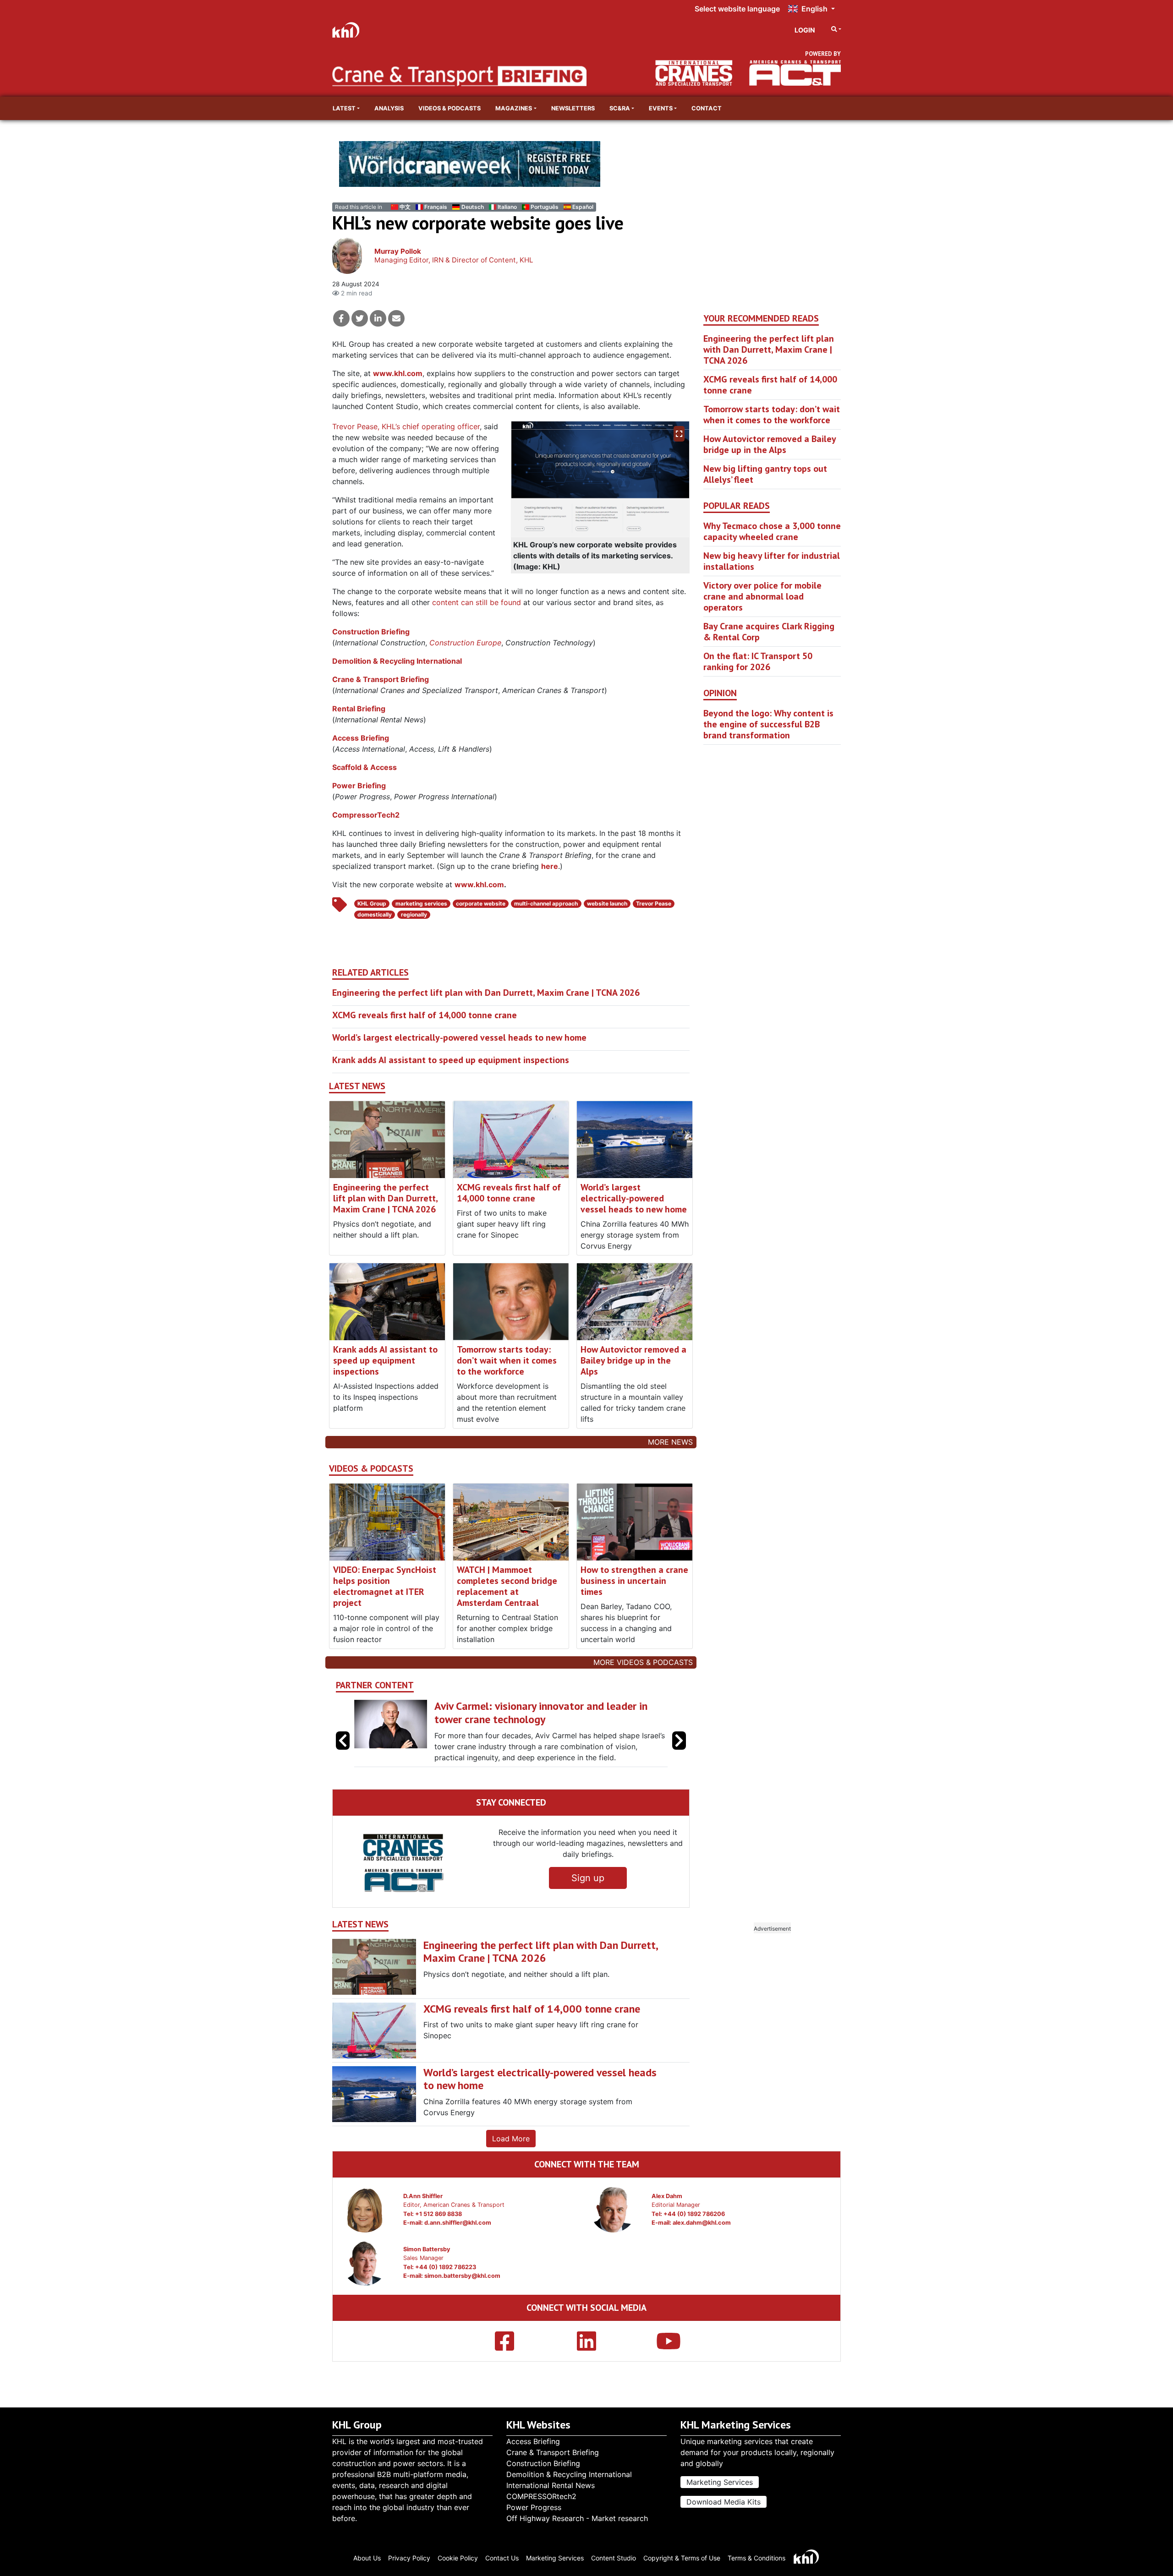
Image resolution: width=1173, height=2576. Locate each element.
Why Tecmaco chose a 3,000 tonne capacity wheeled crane (772, 531)
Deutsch (472, 207)
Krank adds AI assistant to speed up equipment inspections (451, 1060)
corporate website (481, 903)
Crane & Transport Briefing (381, 679)
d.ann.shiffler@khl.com (458, 2245)
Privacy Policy (409, 2558)
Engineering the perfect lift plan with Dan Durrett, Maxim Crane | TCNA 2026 (486, 993)
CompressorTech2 (366, 815)
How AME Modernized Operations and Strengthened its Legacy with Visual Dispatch (541, 1713)
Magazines (514, 108)
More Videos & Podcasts (643, 1662)
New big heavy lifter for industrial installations (772, 561)
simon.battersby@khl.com (462, 2298)
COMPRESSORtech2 (541, 2496)
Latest (344, 108)
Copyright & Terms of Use (682, 2558)
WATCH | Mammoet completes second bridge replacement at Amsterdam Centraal (507, 1586)
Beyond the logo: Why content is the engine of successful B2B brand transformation (768, 724)
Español (583, 207)
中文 (405, 207)
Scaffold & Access (365, 767)
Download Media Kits (724, 2502)
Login (805, 30)
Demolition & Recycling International (397, 661)
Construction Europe (465, 643)
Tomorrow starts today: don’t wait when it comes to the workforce (507, 1360)
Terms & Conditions (756, 2558)
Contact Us (502, 2558)
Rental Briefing (359, 709)
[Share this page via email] (396, 318)
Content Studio (614, 2558)
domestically (375, 914)
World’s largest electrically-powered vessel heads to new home (459, 1037)
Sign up (588, 1900)
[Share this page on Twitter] (360, 318)
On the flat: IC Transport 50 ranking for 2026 (758, 661)
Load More (511, 2161)
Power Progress (534, 2507)
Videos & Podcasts (449, 108)
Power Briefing (359, 786)
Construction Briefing (371, 632)
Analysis (389, 108)
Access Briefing (361, 738)
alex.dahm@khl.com (702, 2245)
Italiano (507, 207)
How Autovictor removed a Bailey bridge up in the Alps (633, 1360)
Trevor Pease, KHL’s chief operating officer (406, 426)
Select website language (737, 9)
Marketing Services (720, 2482)
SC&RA (620, 108)
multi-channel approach (546, 903)
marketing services (421, 903)
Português (545, 207)
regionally (414, 914)
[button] (679, 1752)
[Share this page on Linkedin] (378, 318)
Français (436, 207)
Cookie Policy (458, 2558)
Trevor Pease (654, 903)
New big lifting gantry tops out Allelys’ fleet (765, 474)
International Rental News (551, 2485)
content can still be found (477, 602)
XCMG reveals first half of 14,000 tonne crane (425, 1015)
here (550, 866)
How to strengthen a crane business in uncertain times (634, 1581)
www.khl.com (398, 373)
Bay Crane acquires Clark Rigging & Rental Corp (769, 632)
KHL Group (372, 903)
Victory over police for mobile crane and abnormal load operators (762, 596)
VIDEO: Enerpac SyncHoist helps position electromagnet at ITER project (385, 1586)
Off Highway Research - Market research (577, 2518)
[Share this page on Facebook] (341, 318)
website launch (607, 903)
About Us (367, 2558)
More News (670, 1442)
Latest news (357, 1086)
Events (661, 108)
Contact (707, 108)
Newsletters (573, 108)
